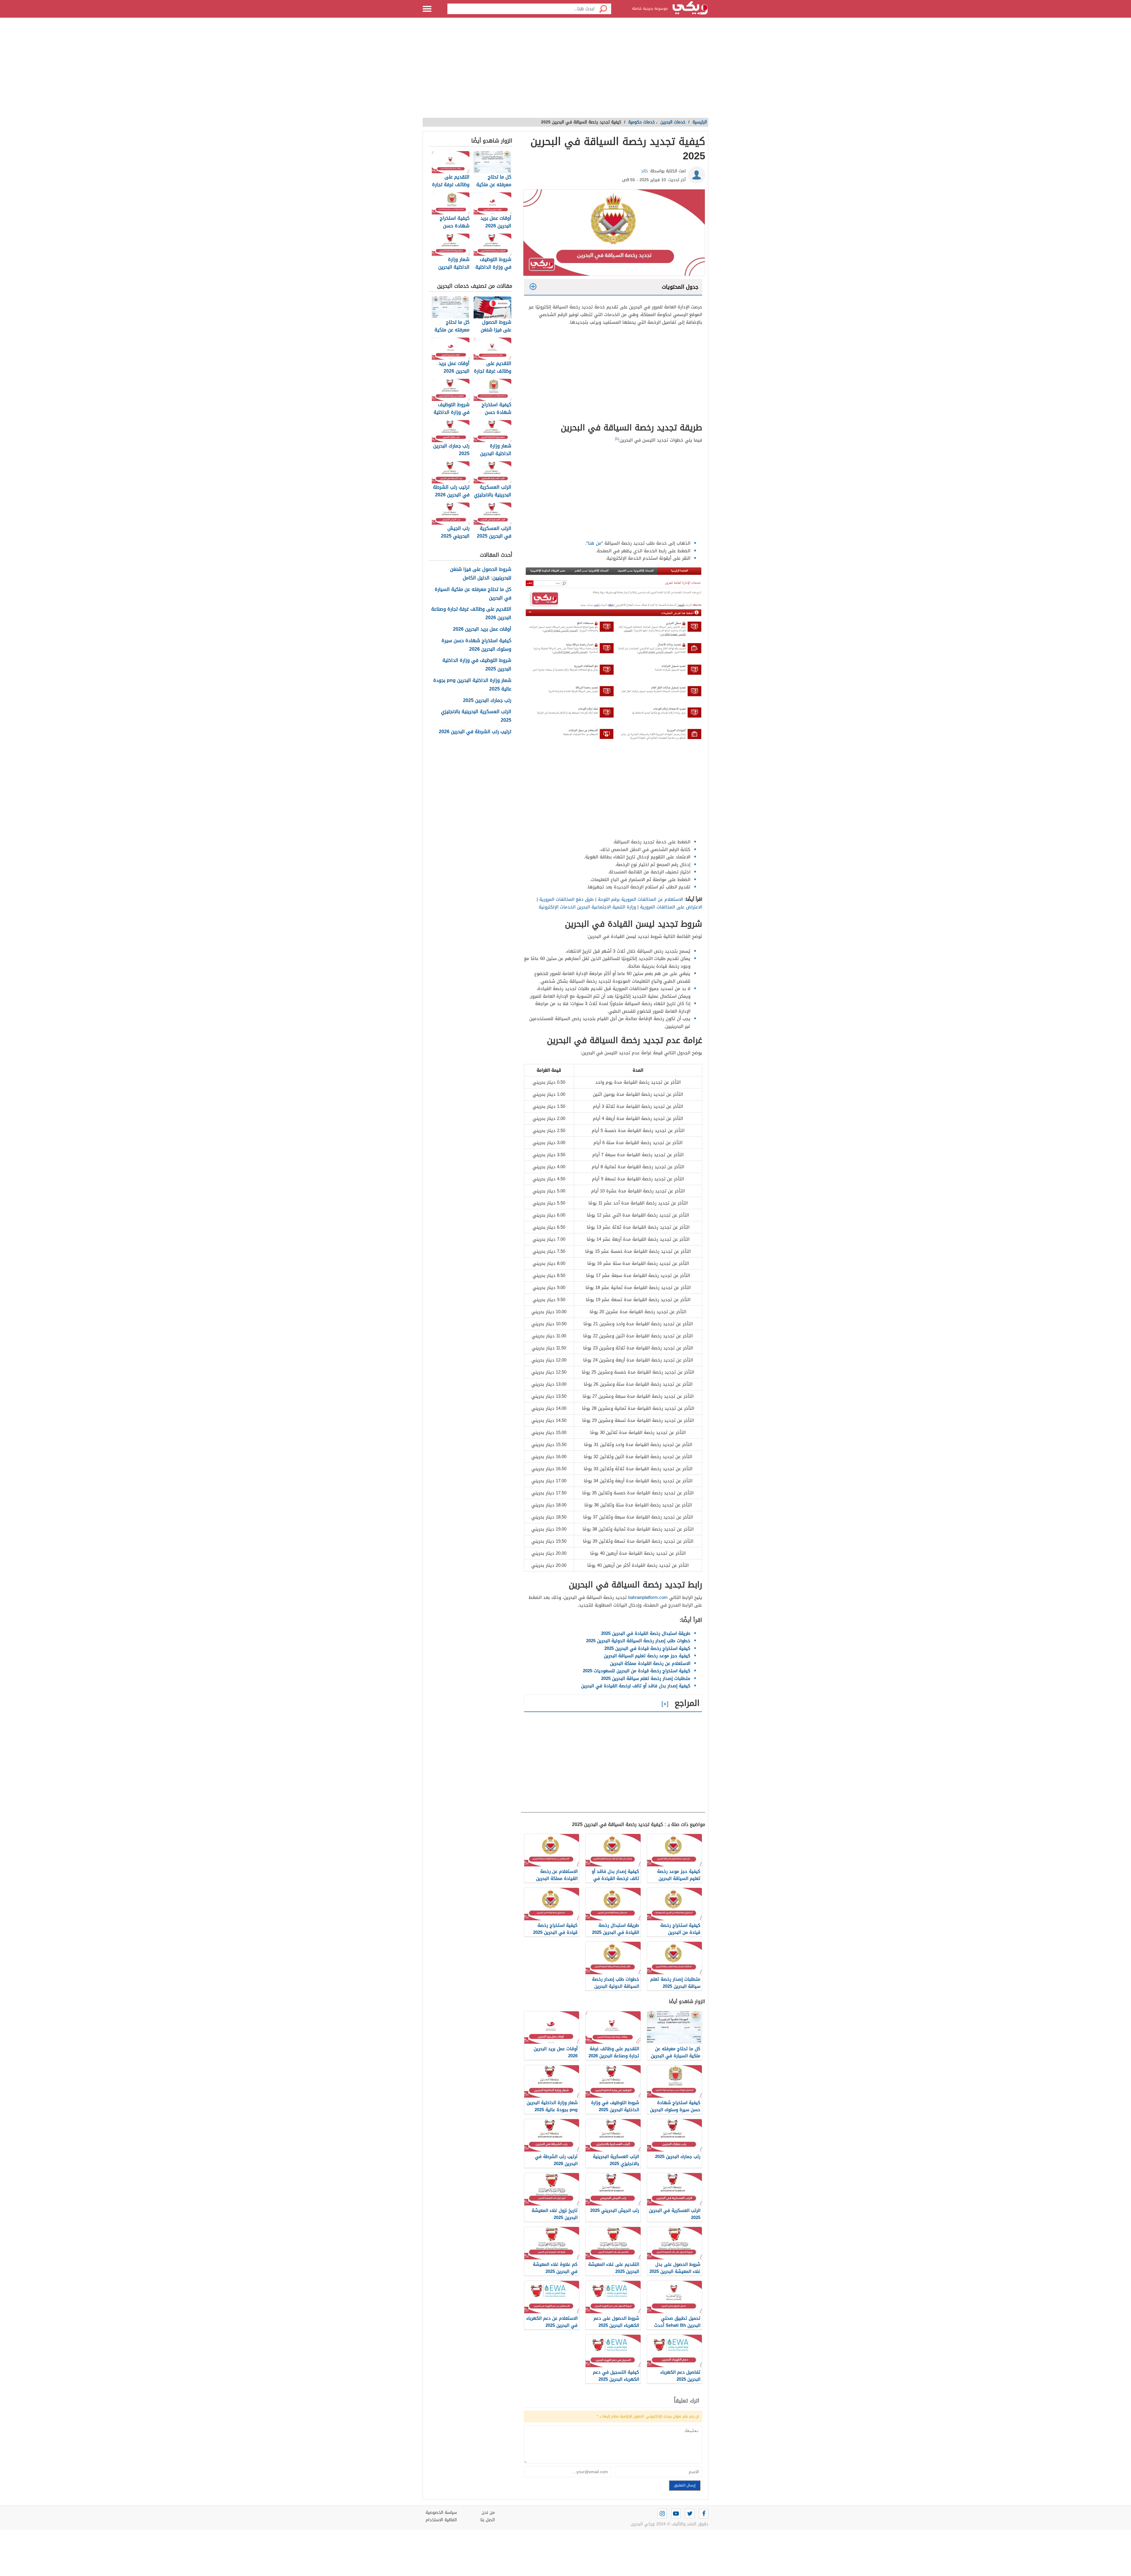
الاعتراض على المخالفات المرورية (670, 907)
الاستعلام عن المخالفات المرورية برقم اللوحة (640, 899)
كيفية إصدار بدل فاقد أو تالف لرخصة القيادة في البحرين (636, 1686)
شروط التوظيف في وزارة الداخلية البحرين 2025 (477, 665)
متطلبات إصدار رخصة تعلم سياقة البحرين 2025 (646, 1678)
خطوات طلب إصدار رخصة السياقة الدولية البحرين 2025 (638, 1641)
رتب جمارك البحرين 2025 (487, 701)
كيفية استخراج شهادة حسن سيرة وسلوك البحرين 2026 (476, 645)
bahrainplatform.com (648, 1597)
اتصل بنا (488, 2520)
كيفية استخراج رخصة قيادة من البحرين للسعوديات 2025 (637, 1671)
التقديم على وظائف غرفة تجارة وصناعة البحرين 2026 (471, 614)
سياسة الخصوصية (441, 2513)
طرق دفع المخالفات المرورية (566, 899)
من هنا (595, 543)
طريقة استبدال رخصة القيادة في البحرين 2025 (646, 1633)
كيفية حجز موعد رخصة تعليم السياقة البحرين (647, 1656)
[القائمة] (427, 9)
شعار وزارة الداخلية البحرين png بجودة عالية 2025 (472, 685)
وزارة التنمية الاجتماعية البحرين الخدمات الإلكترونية (587, 907)
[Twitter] (690, 2514)
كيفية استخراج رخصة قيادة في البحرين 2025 (647, 1648)
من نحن (488, 2513)
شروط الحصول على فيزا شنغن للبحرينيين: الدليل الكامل (481, 574)
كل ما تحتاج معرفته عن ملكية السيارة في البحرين (473, 594)
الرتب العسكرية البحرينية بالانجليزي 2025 (476, 716)
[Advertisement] (565, 71)
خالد (644, 171)
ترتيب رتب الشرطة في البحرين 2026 (475, 732)
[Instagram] (662, 2514)
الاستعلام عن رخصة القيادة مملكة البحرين (650, 1663)
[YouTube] (676, 2514)
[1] (617, 439)
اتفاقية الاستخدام (441, 2520)
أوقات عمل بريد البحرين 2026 (482, 629)
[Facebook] (704, 2514)
